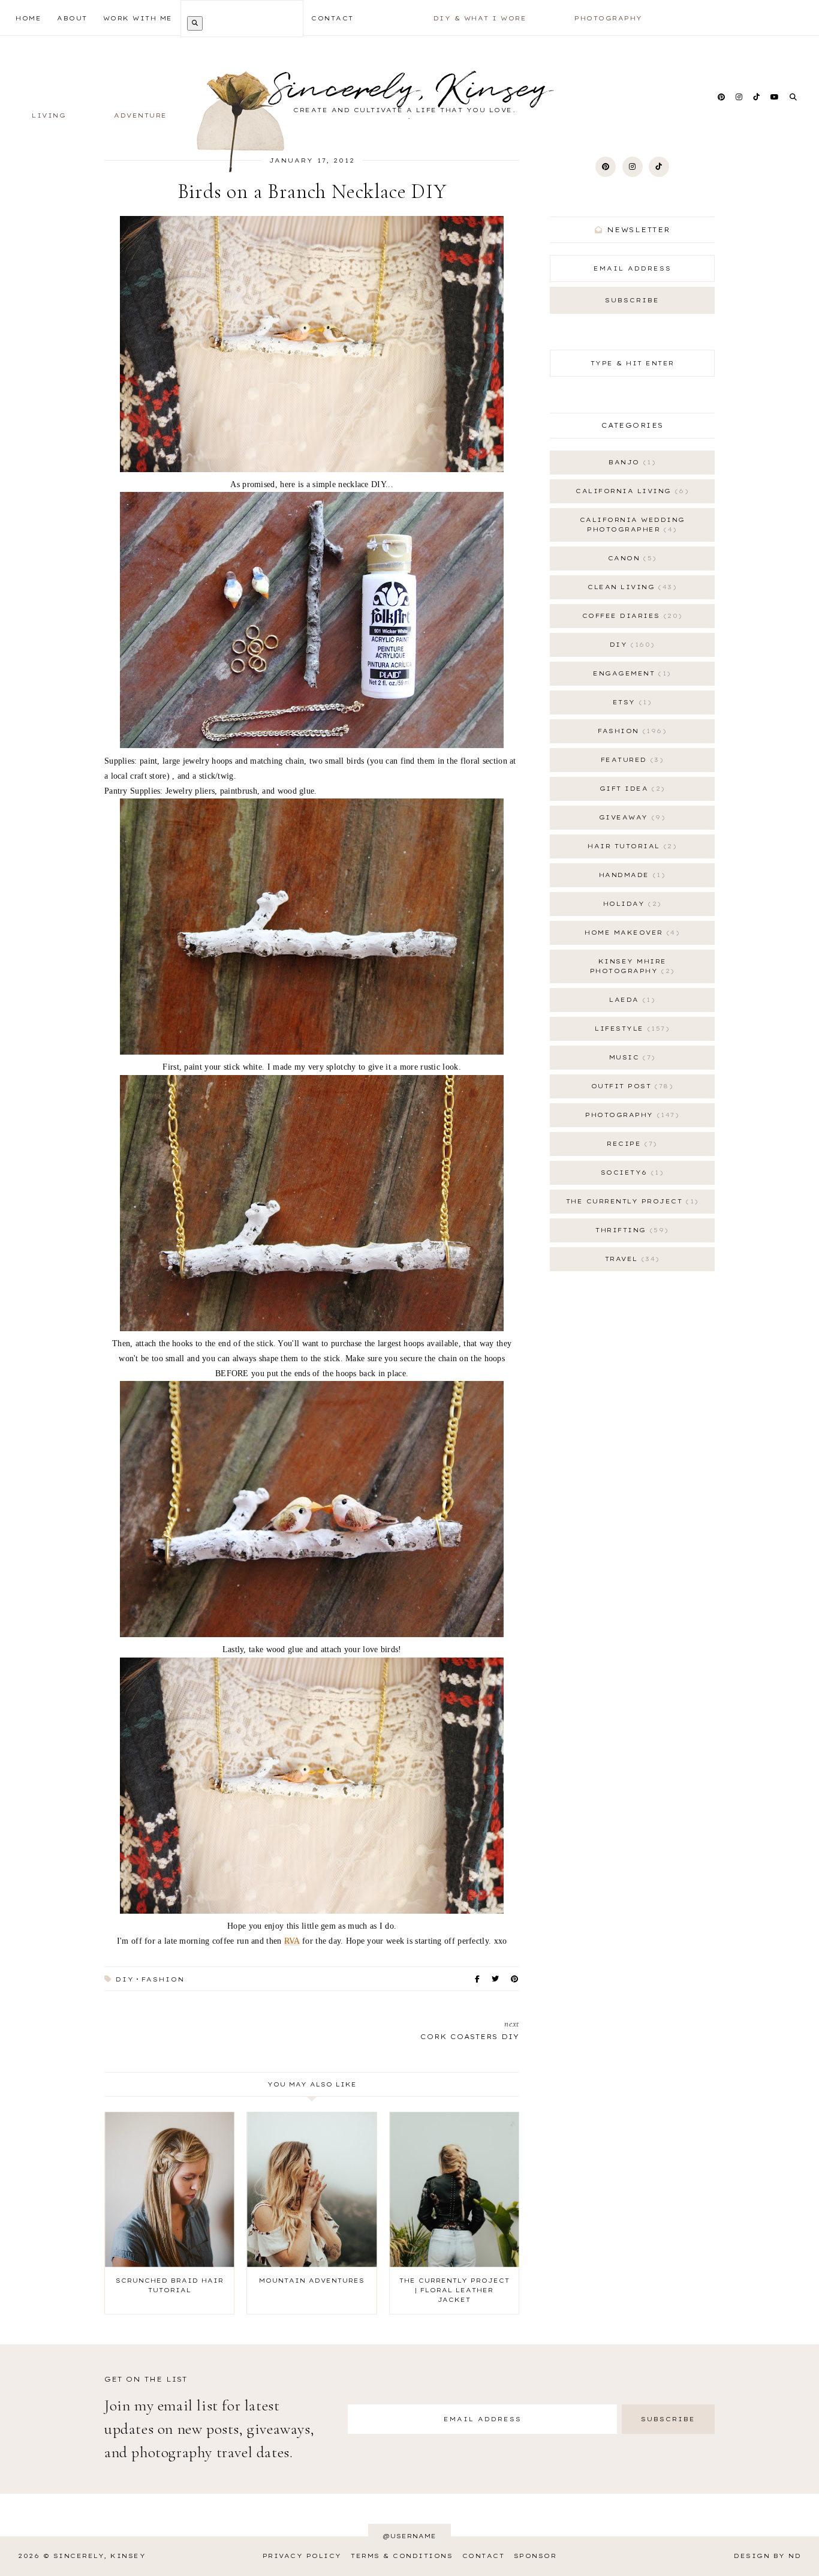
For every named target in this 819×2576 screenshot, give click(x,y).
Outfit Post (630, 1086)
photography (630, 1115)
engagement (630, 673)
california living (630, 491)
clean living (630, 587)
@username (409, 2536)
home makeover (630, 933)
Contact (484, 2556)
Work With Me (138, 18)
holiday (630, 904)
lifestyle (630, 1029)
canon (630, 558)
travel (630, 1259)
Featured (630, 760)
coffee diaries (630, 616)
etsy (630, 702)
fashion (163, 1979)
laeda (630, 1000)
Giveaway (630, 817)
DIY (125, 1979)
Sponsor (535, 2556)
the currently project (630, 1201)
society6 (630, 1173)
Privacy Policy (302, 2556)
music (630, 1057)
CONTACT (332, 18)
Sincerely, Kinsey (100, 2556)
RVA (292, 1941)
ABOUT (72, 18)
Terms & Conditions (402, 2556)
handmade (630, 875)
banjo (630, 462)
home (28, 18)
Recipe (630, 1144)
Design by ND (767, 2556)
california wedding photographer (633, 525)
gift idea (630, 789)
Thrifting (630, 1230)
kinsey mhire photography (630, 966)
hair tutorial (630, 846)
